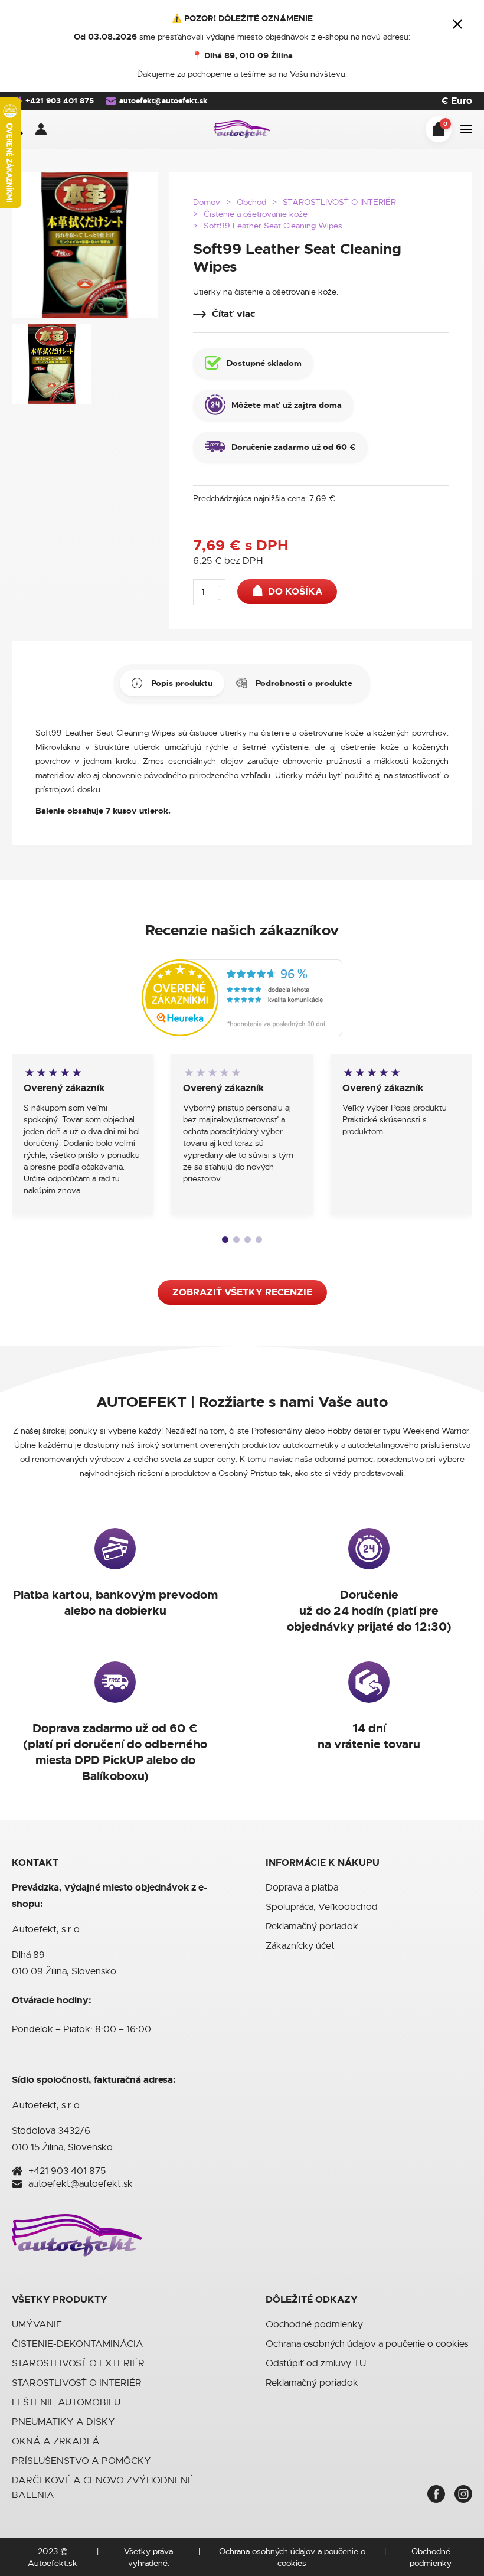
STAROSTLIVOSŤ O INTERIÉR (339, 202)
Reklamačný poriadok (312, 1927)
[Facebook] (436, 2494)
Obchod (251, 202)
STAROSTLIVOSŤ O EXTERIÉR (78, 2363)
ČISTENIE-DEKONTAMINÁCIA (78, 2344)
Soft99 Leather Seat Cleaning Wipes (273, 226)
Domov (207, 202)
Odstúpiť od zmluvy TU (316, 2363)
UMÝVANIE (37, 2324)
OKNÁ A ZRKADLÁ (56, 2441)
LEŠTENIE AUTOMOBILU (66, 2402)
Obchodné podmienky (314, 2324)
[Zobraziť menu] (466, 129)
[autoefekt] (242, 129)
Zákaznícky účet (300, 1946)
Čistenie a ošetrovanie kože (256, 214)
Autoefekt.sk (53, 2563)
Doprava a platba (302, 1888)
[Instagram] (463, 2494)
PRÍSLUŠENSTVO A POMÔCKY (81, 2461)
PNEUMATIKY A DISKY (63, 2422)
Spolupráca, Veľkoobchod (322, 1907)
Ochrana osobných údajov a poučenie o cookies (367, 2344)
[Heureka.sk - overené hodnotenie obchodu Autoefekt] (242, 997)
